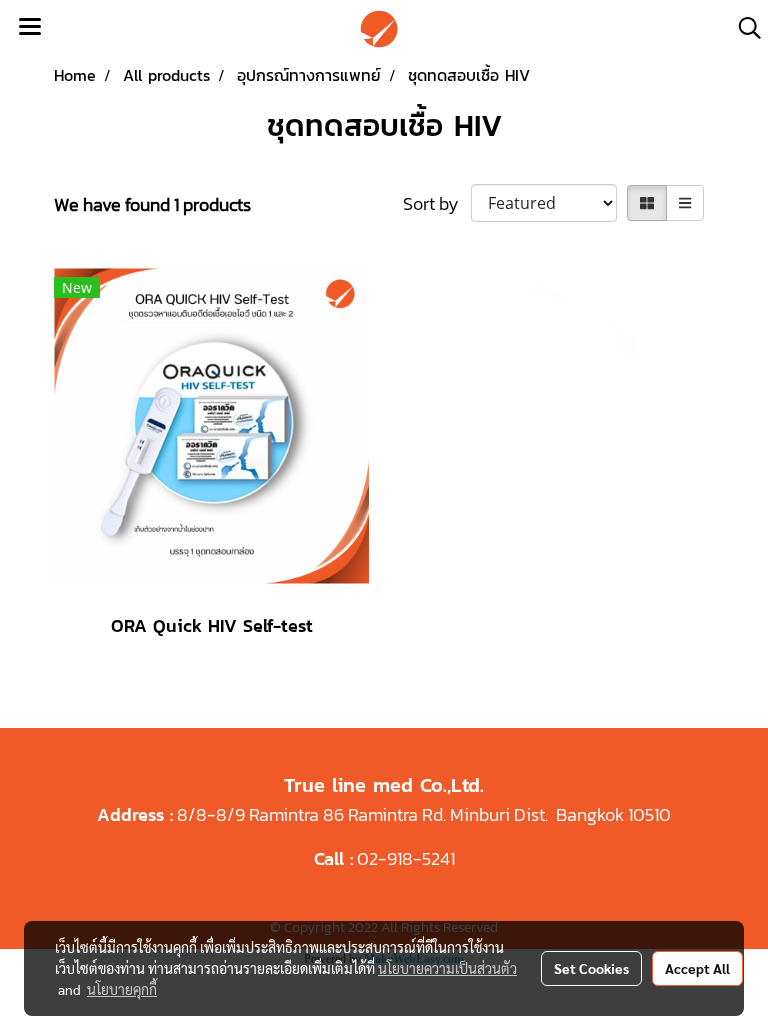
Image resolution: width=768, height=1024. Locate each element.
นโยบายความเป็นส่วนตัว (447, 968)
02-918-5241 (406, 858)
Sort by (437, 203)
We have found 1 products (152, 204)
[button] (743, 28)
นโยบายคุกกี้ (122, 989)
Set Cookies (591, 968)
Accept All (697, 968)
